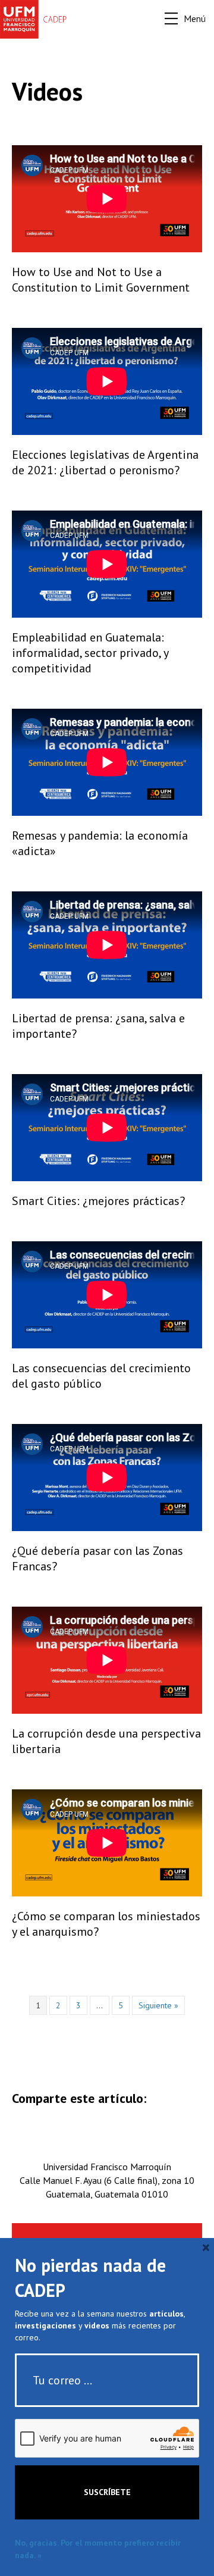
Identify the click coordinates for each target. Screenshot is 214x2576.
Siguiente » (158, 2005)
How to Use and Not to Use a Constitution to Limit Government (101, 280)
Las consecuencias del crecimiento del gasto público (101, 1376)
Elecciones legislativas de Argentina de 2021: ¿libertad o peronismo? (105, 462)
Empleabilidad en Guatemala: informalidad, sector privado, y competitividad (90, 653)
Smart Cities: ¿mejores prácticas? (98, 1201)
